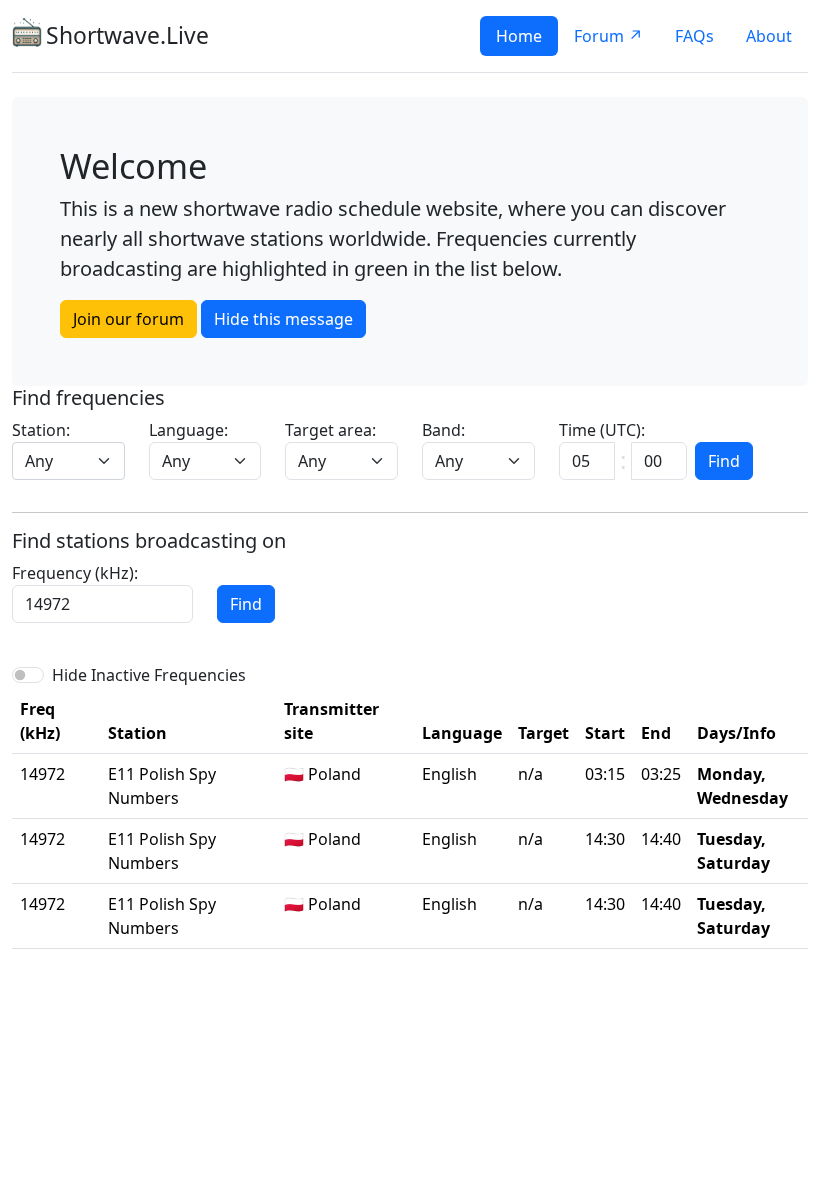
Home (519, 36)
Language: (188, 430)
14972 (42, 774)
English (449, 774)
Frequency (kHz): (75, 573)
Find (724, 461)
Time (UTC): (602, 430)
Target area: (330, 430)
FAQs (694, 36)
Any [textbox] (39, 461)
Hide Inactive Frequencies (149, 675)
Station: (41, 430)
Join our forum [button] (128, 319)
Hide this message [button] (283, 319)
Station (137, 733)
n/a (530, 774)
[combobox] (68, 461)
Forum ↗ (608, 36)
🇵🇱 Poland (322, 774)
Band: (443, 430)
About (769, 36)
